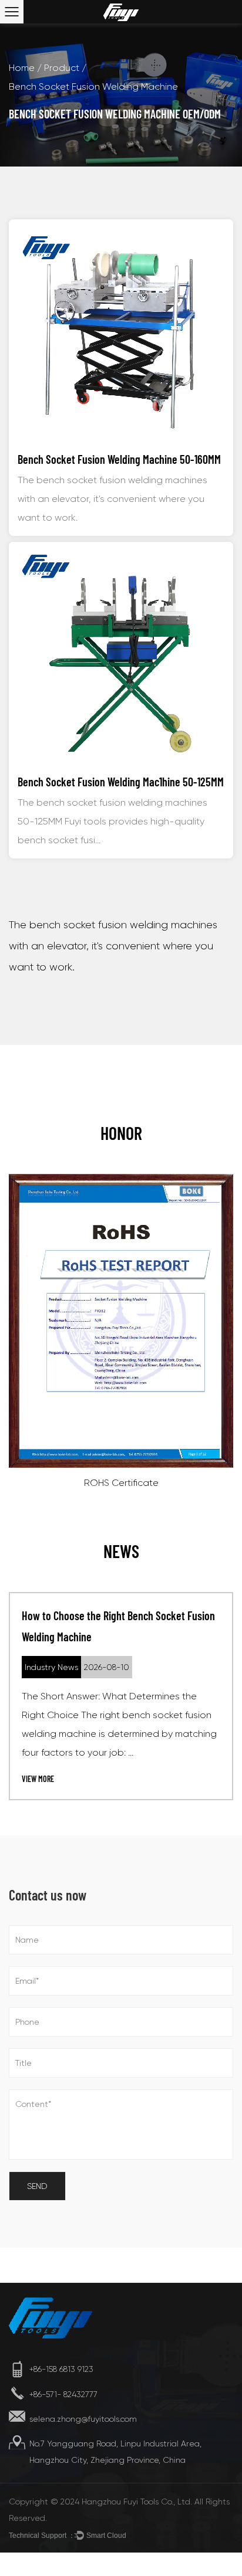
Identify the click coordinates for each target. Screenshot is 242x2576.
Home (22, 68)
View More (38, 1779)
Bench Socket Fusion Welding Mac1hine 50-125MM (121, 782)
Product (62, 68)
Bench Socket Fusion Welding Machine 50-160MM (119, 459)
